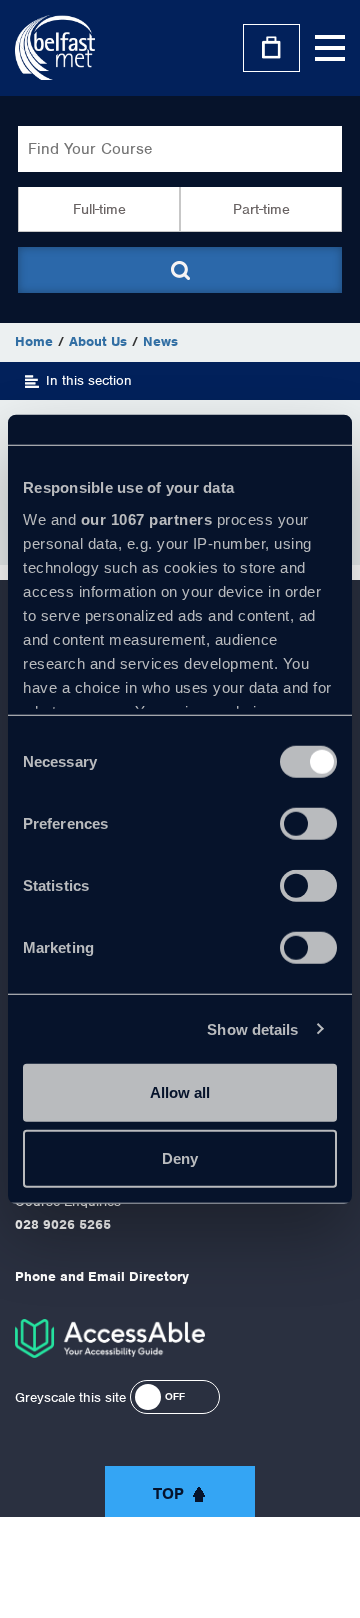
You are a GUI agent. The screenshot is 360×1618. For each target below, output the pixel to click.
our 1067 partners (147, 518)
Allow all (180, 1092)
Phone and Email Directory (102, 1276)
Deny (180, 1157)
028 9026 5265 (63, 1224)
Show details (252, 1028)
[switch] (308, 824)
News (160, 341)
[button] (175, 1397)
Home (34, 341)
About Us (98, 341)
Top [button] (168, 1494)
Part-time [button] (261, 209)
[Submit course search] (180, 270)
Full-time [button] (99, 209)
